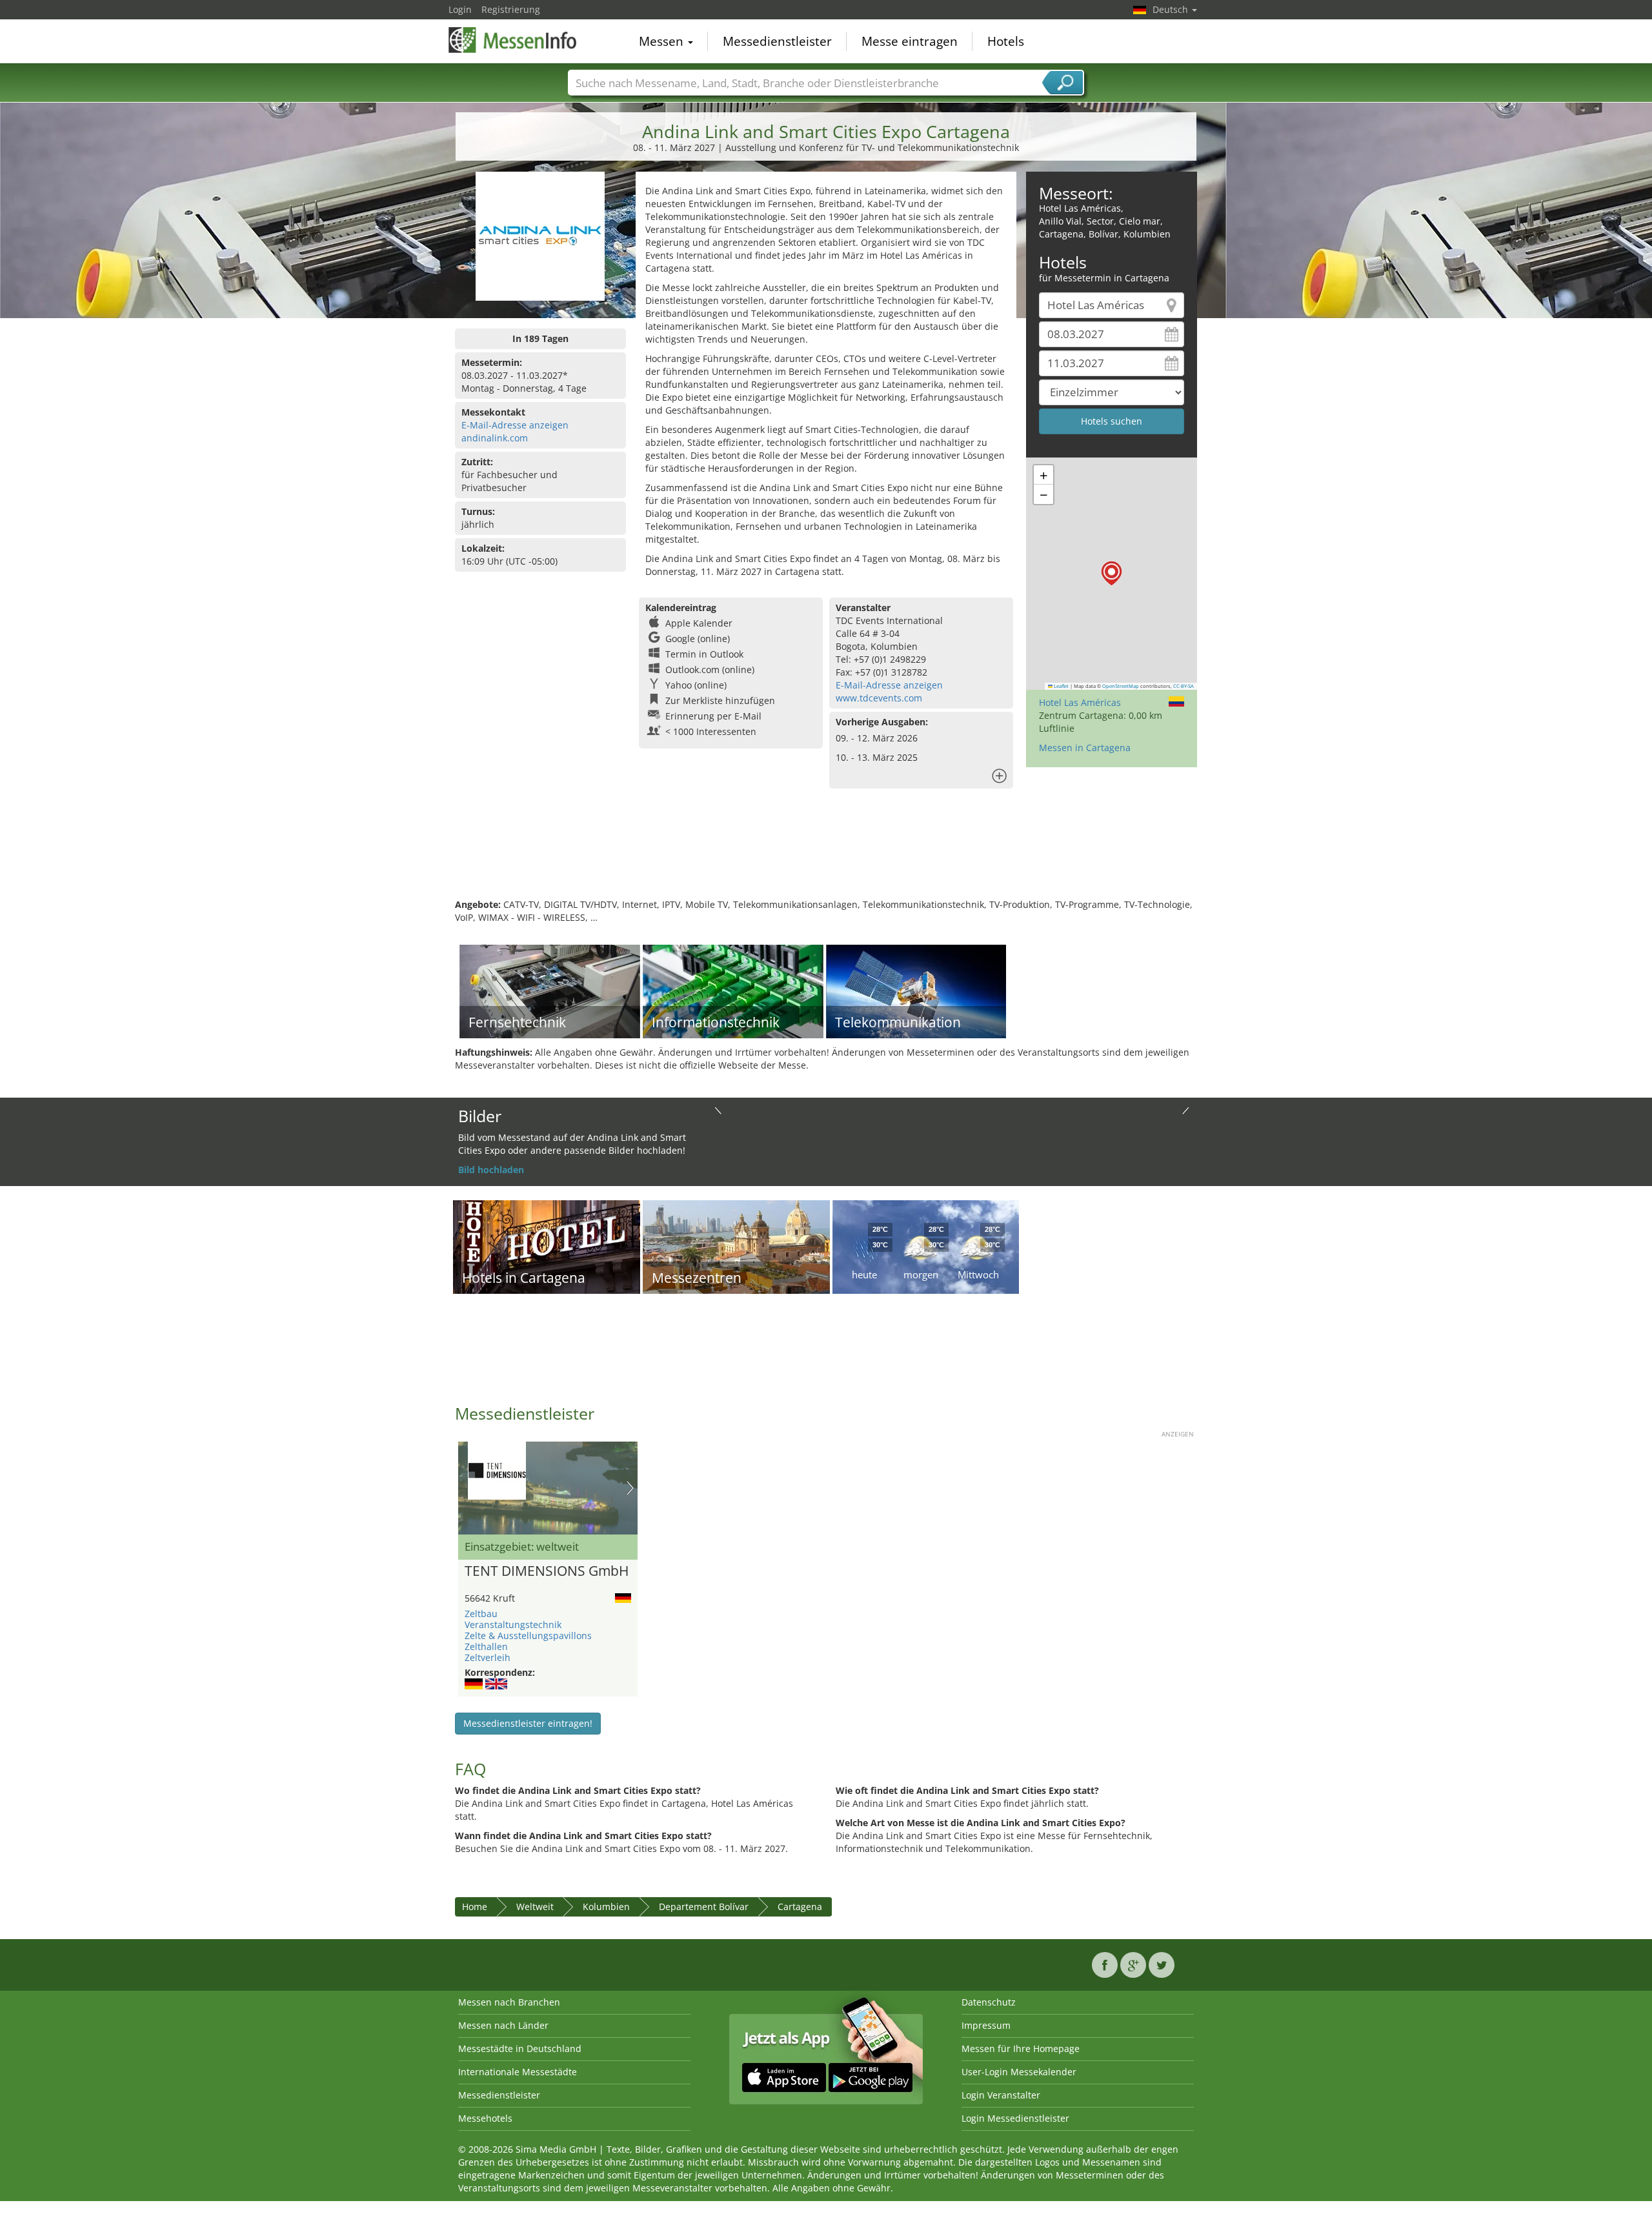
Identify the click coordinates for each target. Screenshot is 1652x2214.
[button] (1112, 573)
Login (460, 9)
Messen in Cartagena (1085, 748)
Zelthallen (486, 1646)
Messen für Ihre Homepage (1021, 2048)
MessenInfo (513, 40)
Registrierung (511, 9)
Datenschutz (989, 2002)
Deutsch (1172, 9)
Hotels (1006, 41)
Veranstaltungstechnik (513, 1625)
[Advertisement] (826, 856)
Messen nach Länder (503, 2025)
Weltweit (535, 1907)
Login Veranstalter (1001, 2095)
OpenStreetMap (1121, 686)
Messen (663, 41)
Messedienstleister (777, 41)
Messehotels (485, 2118)
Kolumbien (606, 1907)
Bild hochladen (491, 1170)
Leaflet (1061, 686)
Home (475, 1907)
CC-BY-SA (1184, 686)
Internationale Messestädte (518, 2072)
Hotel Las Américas (1080, 702)
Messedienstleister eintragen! (528, 1723)
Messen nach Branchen (509, 2002)
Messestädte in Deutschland (520, 2048)
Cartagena (800, 1907)
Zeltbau (481, 1614)
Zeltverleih (488, 1657)
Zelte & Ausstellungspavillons (528, 1635)
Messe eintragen (910, 41)
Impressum (986, 2025)
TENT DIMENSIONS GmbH (547, 1571)
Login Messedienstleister (1015, 2118)
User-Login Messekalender (1019, 2072)
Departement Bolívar (704, 1907)
